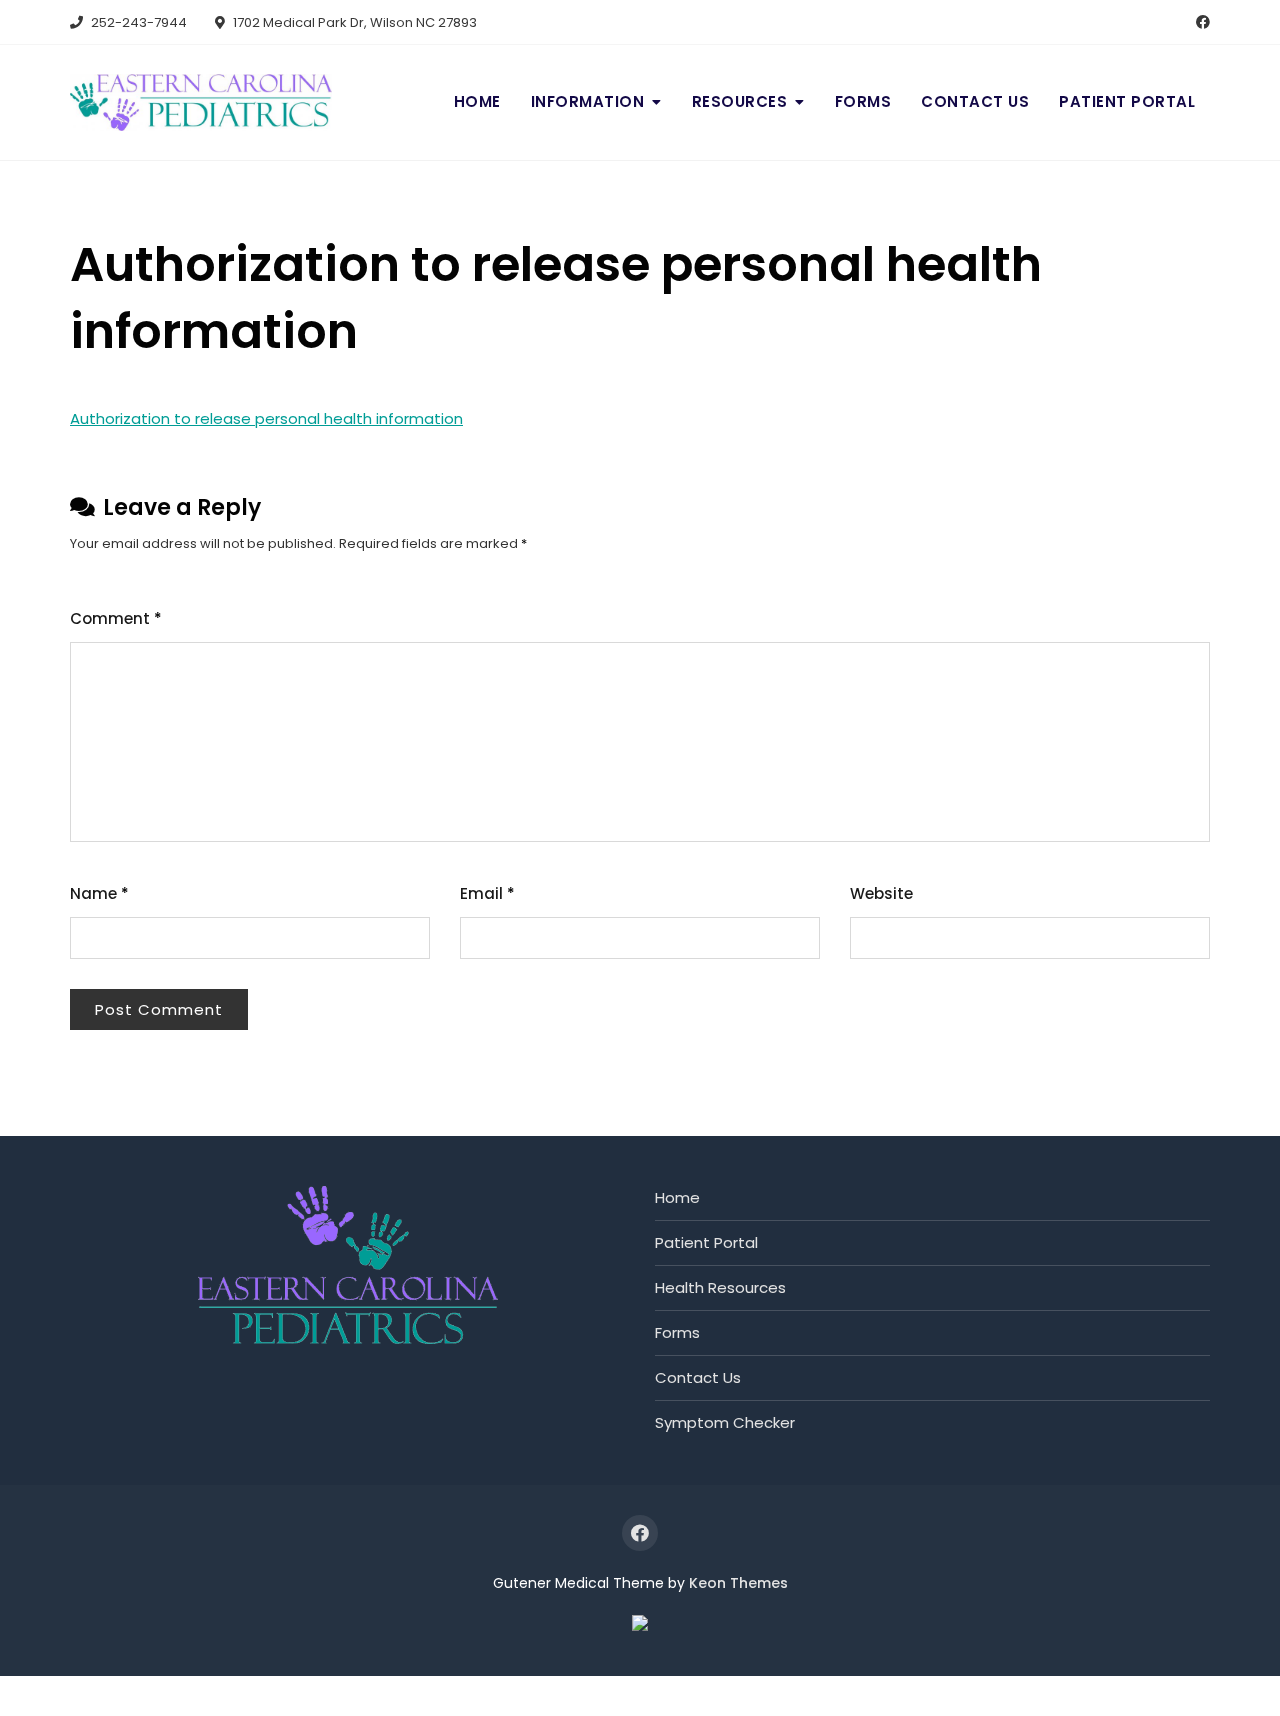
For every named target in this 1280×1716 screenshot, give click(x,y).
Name (99, 893)
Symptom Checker (725, 1422)
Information (588, 101)
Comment (116, 618)
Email (487, 893)
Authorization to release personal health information (266, 418)
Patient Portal (1127, 101)
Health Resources (720, 1287)
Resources (740, 101)
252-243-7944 (137, 22)
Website (881, 893)
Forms (863, 101)
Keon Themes (738, 1583)
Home (477, 101)
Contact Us (975, 101)
